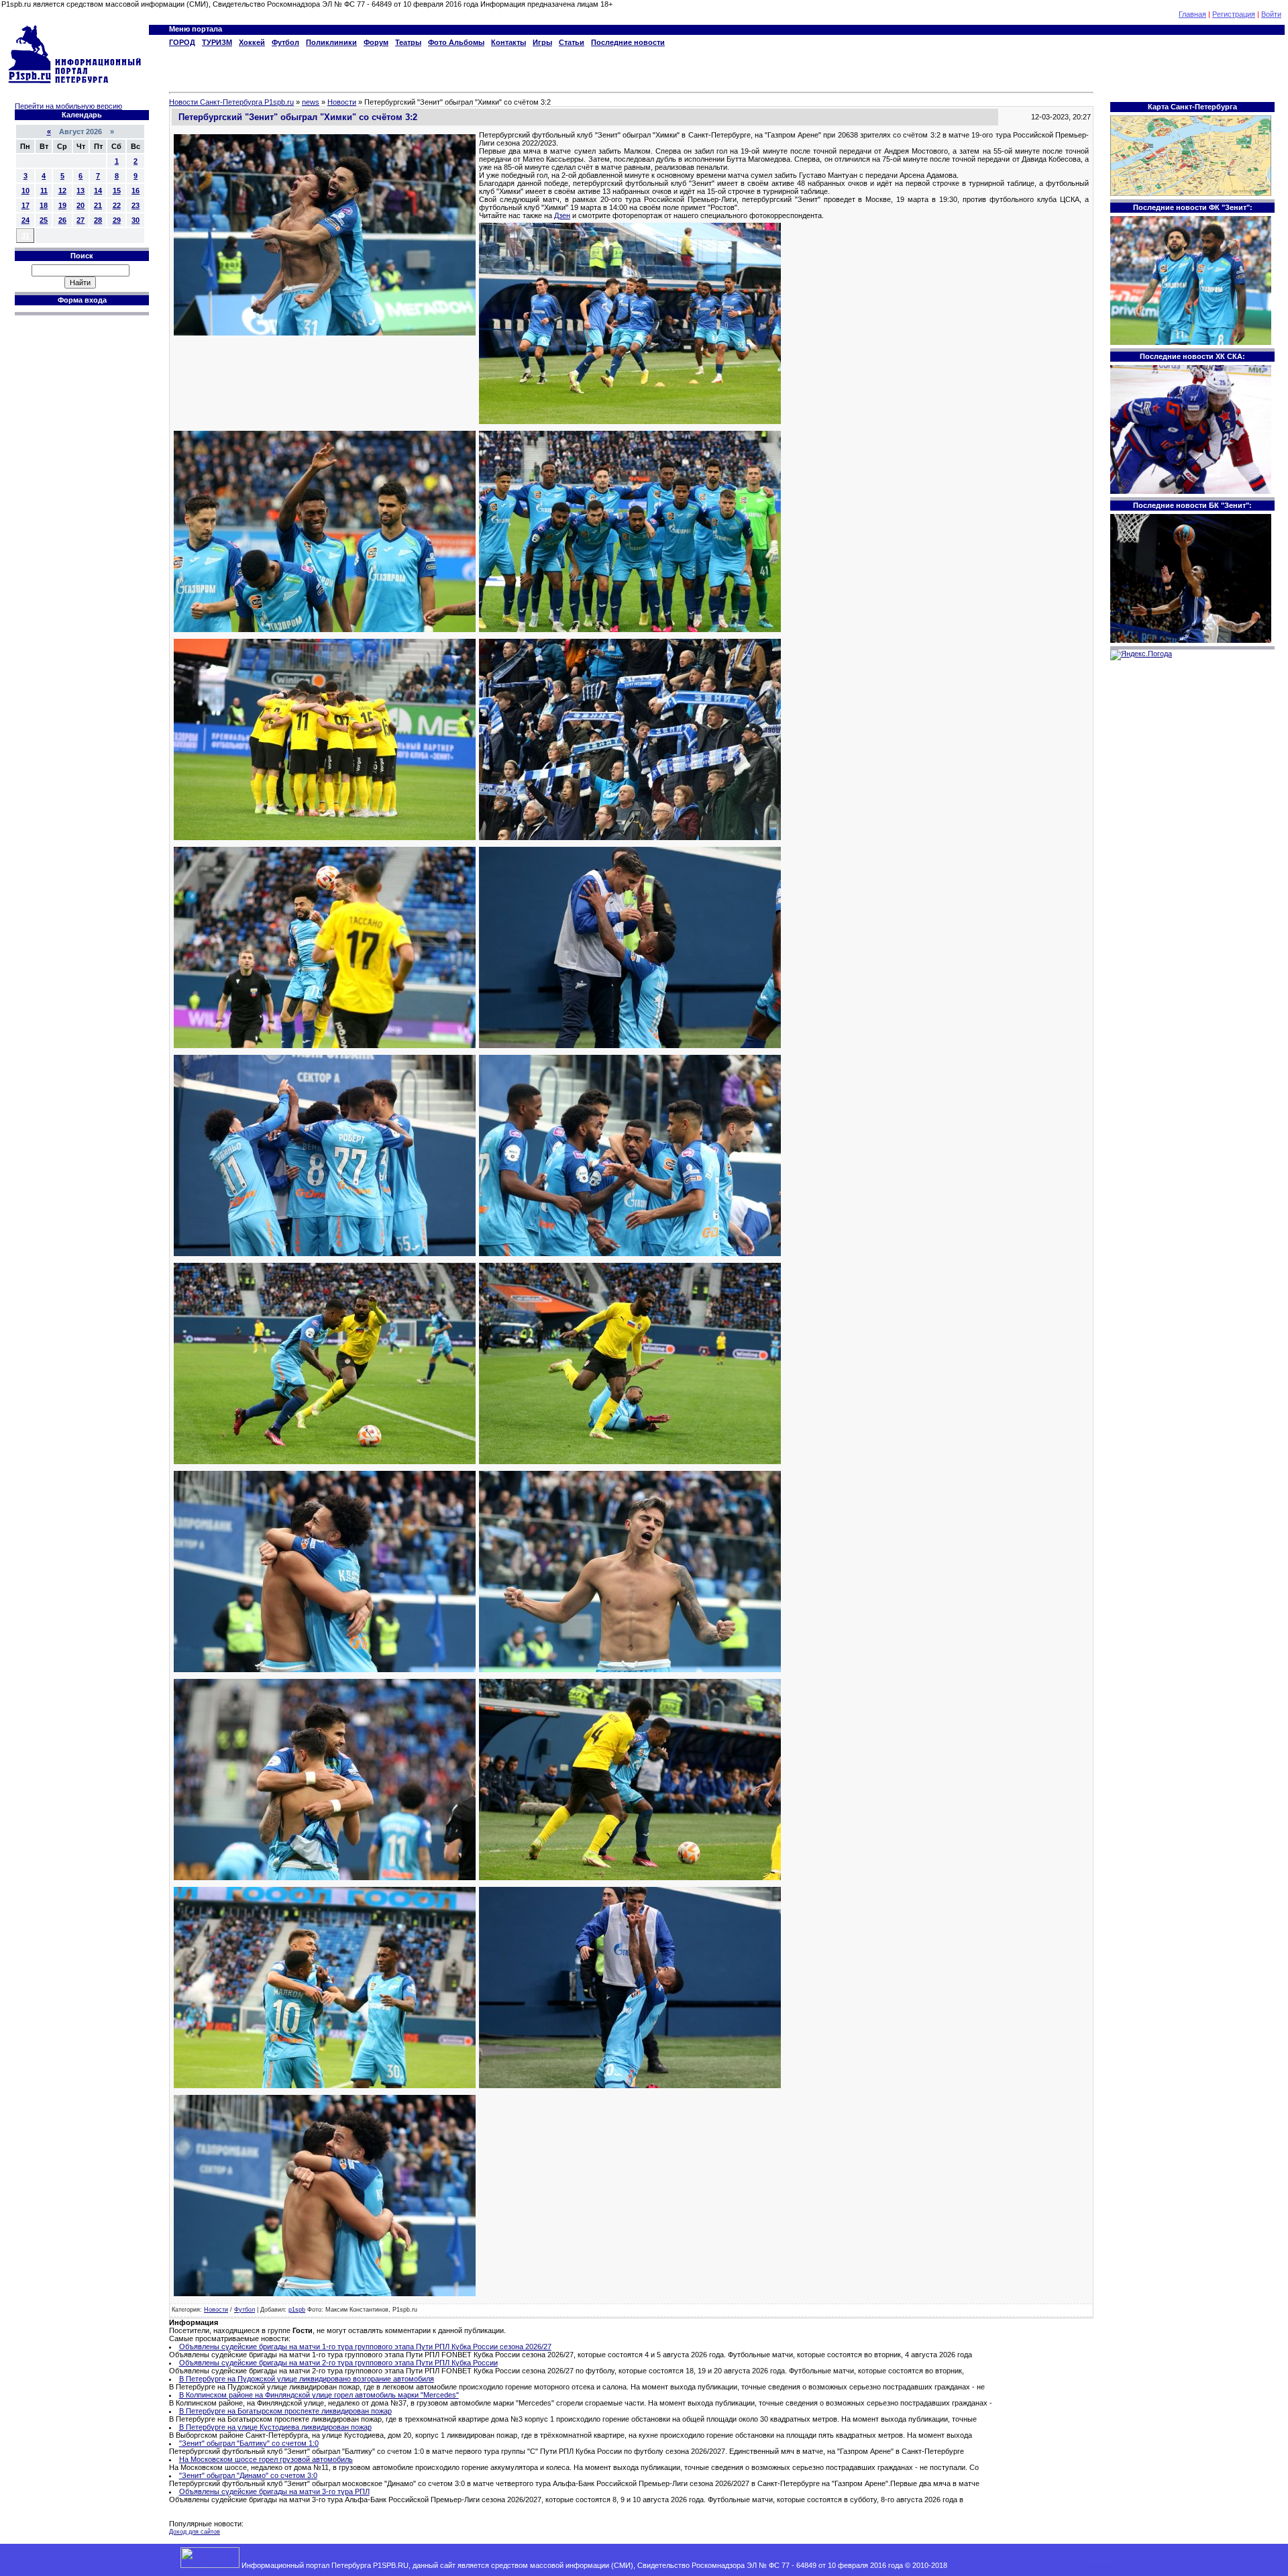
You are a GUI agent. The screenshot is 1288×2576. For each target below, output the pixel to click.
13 (80, 191)
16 (136, 191)
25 (44, 220)
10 (25, 191)
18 (44, 205)
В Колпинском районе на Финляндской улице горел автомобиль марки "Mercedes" (319, 2395)
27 (80, 220)
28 (98, 220)
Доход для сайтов (195, 2532)
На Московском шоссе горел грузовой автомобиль (266, 2459)
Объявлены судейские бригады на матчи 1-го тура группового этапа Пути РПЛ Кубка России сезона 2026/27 (365, 2347)
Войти (1271, 14)
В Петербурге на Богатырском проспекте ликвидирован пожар (285, 2411)
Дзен (562, 215)
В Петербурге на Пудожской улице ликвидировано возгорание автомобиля (307, 2379)
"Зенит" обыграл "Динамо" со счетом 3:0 (248, 2475)
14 (98, 191)
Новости (216, 2310)
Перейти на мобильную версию (68, 106)
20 (80, 205)
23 (136, 205)
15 (117, 191)
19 (62, 205)
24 (25, 220)
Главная (1192, 14)
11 (44, 191)
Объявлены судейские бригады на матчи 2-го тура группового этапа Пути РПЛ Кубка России (338, 2363)
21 (98, 205)
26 (62, 220)
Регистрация (1234, 14)
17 (25, 205)
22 (117, 205)
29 (117, 220)
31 (25, 236)
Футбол (245, 2310)
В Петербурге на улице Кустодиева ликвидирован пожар (275, 2427)
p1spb (297, 2310)
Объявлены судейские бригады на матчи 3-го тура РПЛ (274, 2491)
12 (62, 191)
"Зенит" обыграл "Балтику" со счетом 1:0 (249, 2443)
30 (136, 220)
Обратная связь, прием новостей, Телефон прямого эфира (1051, 2565)
